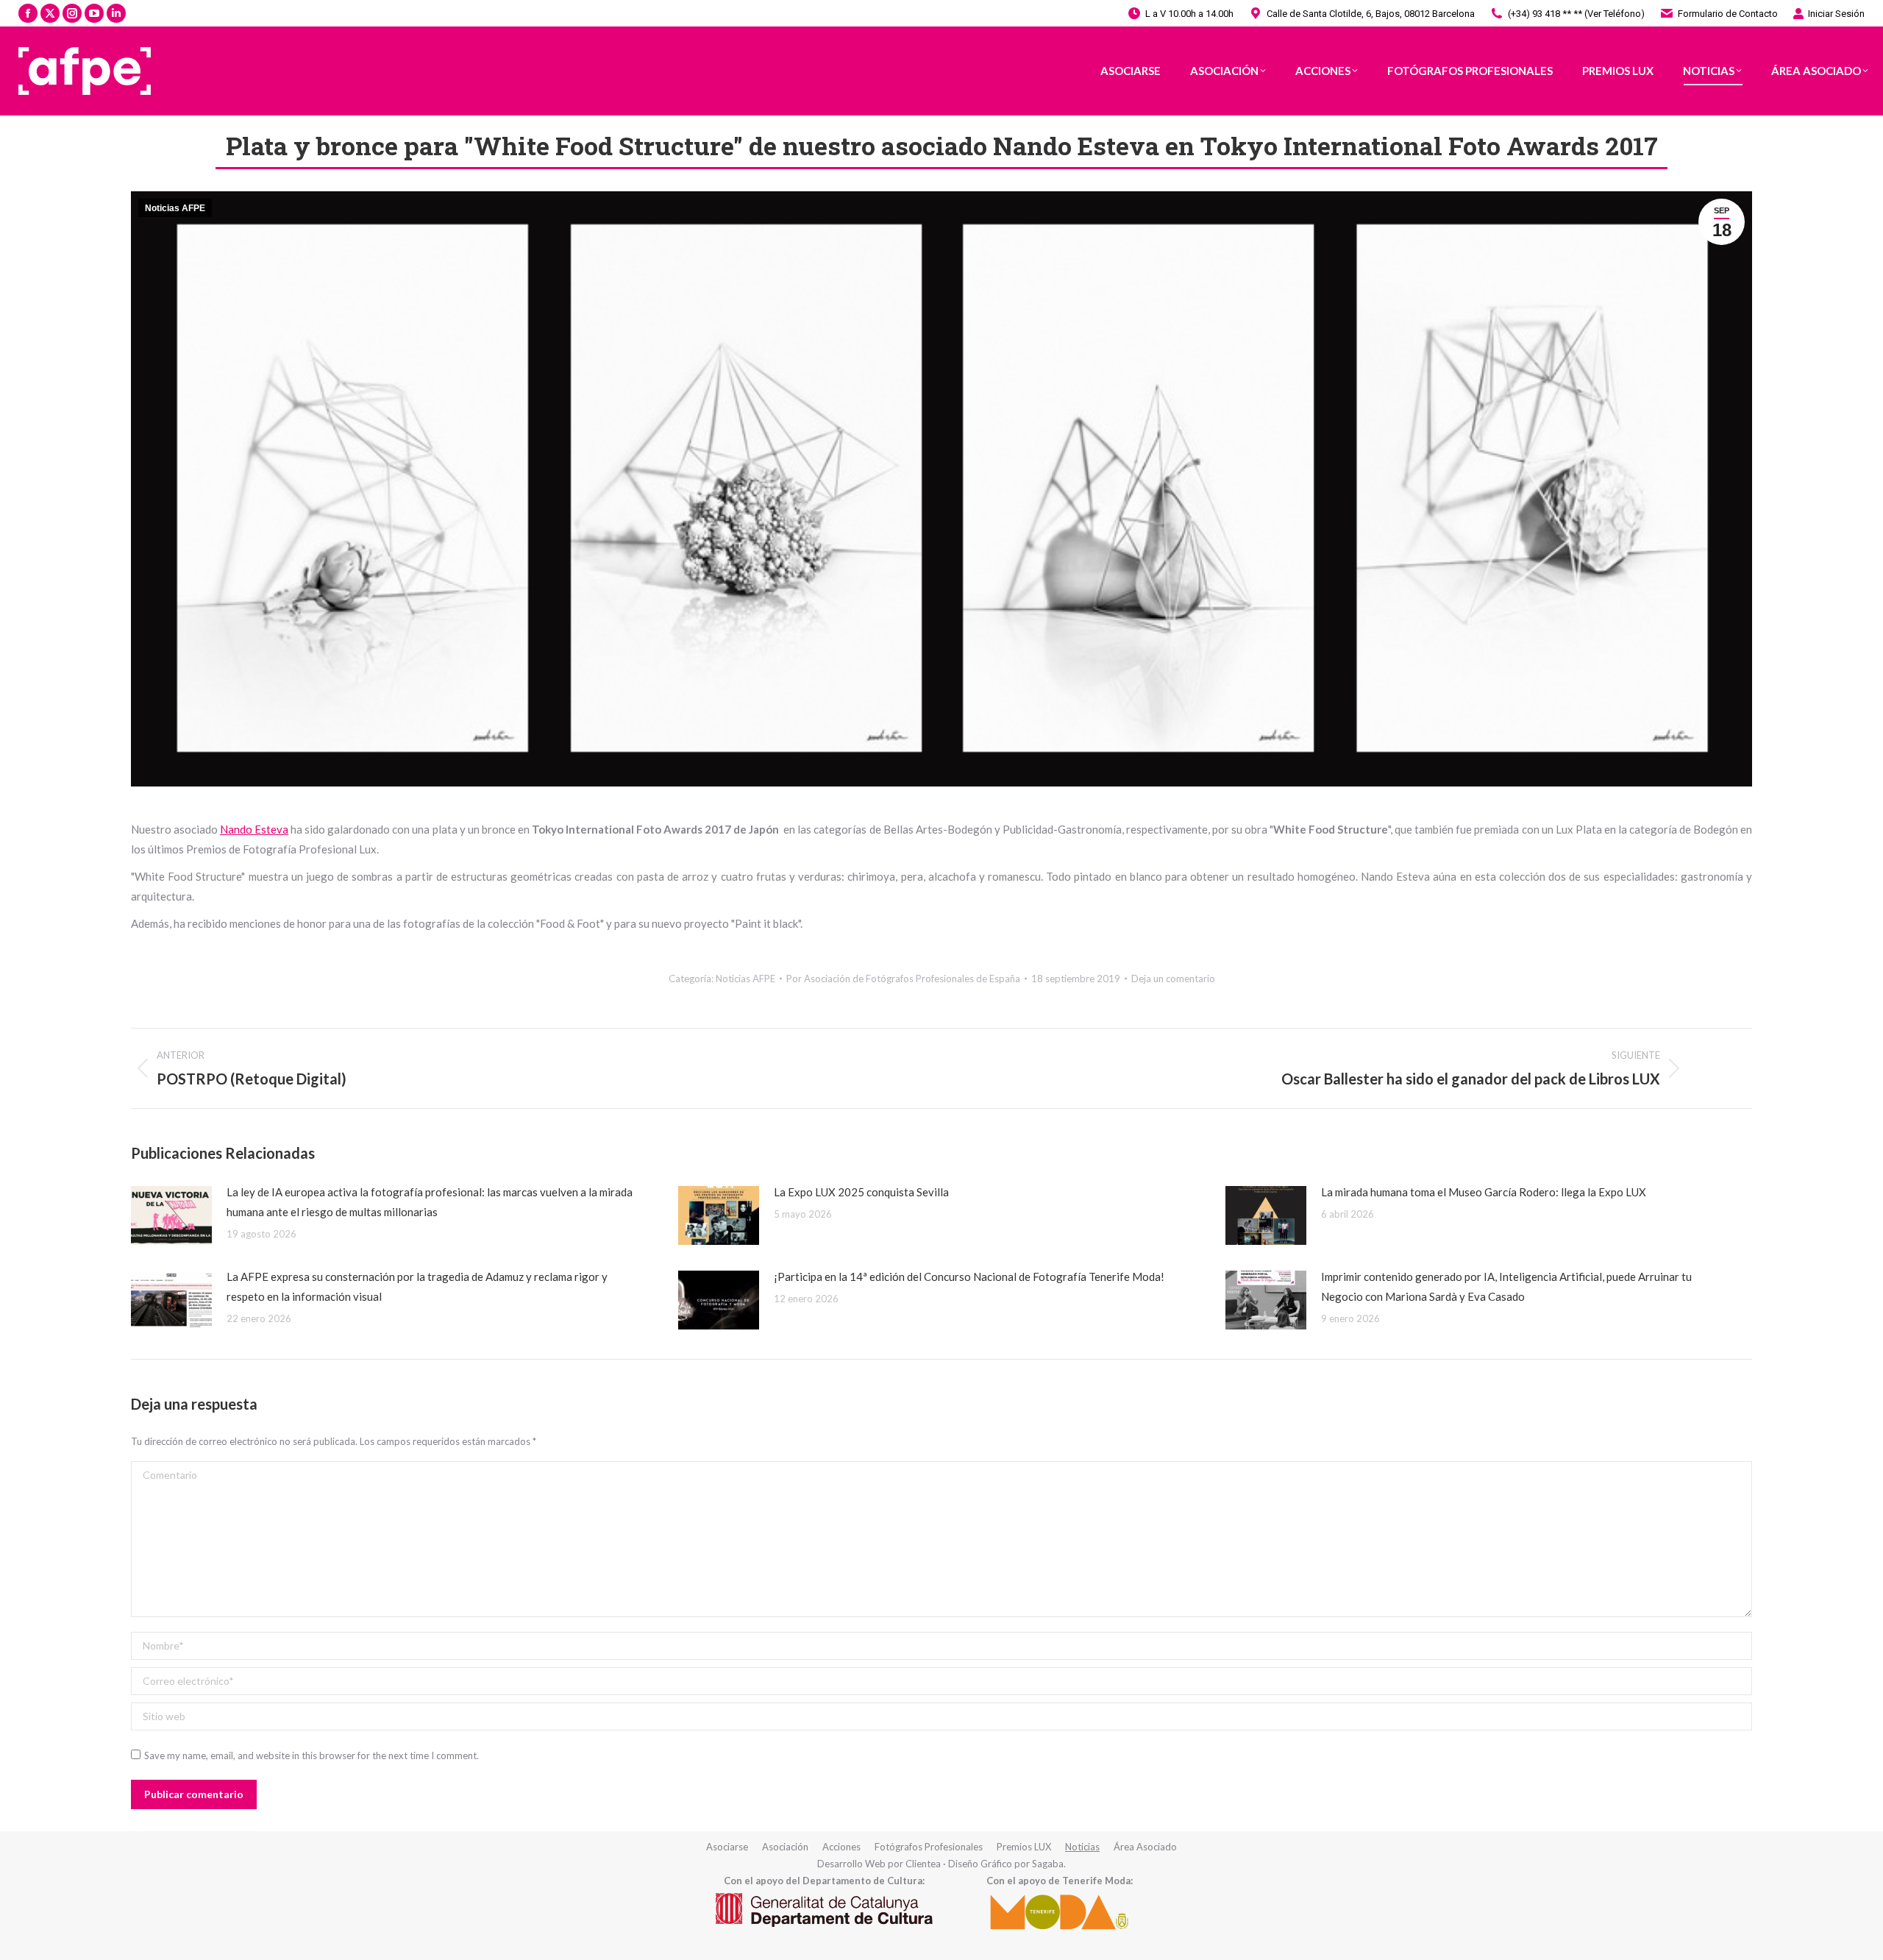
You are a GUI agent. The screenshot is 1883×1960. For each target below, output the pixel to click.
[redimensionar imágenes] (171, 1215)
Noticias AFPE (175, 208)
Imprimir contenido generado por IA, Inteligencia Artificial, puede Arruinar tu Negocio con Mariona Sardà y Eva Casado (1506, 1286)
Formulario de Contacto (1728, 14)
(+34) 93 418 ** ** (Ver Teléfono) (1576, 14)
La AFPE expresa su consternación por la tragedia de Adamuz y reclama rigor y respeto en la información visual (417, 1286)
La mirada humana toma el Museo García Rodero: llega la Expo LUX (1484, 1192)
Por (903, 979)
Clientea (923, 1864)
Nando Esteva (254, 829)
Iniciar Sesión (1836, 14)
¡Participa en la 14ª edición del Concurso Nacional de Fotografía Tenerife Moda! (969, 1277)
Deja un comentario (1173, 979)
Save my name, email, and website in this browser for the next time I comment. (312, 1755)
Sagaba (1048, 1864)
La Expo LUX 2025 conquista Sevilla (861, 1192)
